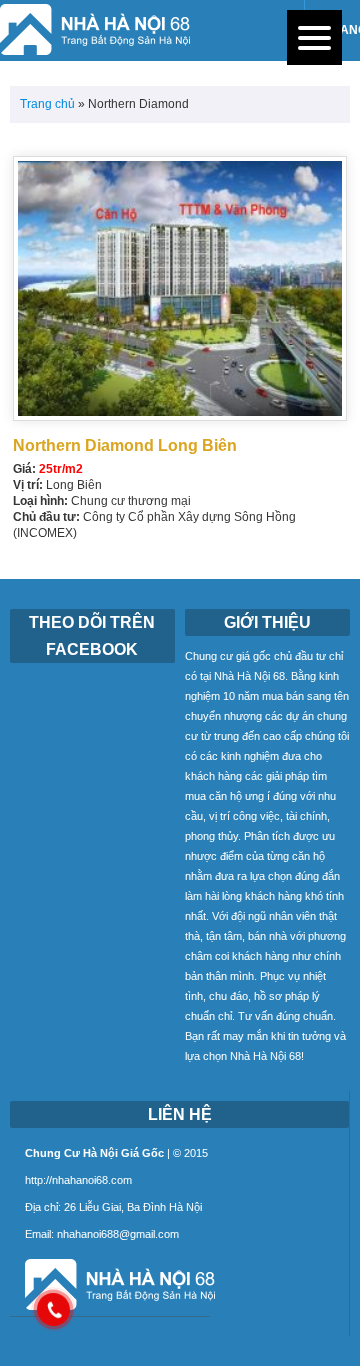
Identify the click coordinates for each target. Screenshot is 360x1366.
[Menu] (314, 37)
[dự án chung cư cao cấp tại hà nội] (112, 1311)
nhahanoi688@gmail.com (118, 1234)
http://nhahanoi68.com (78, 1180)
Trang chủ (47, 104)
